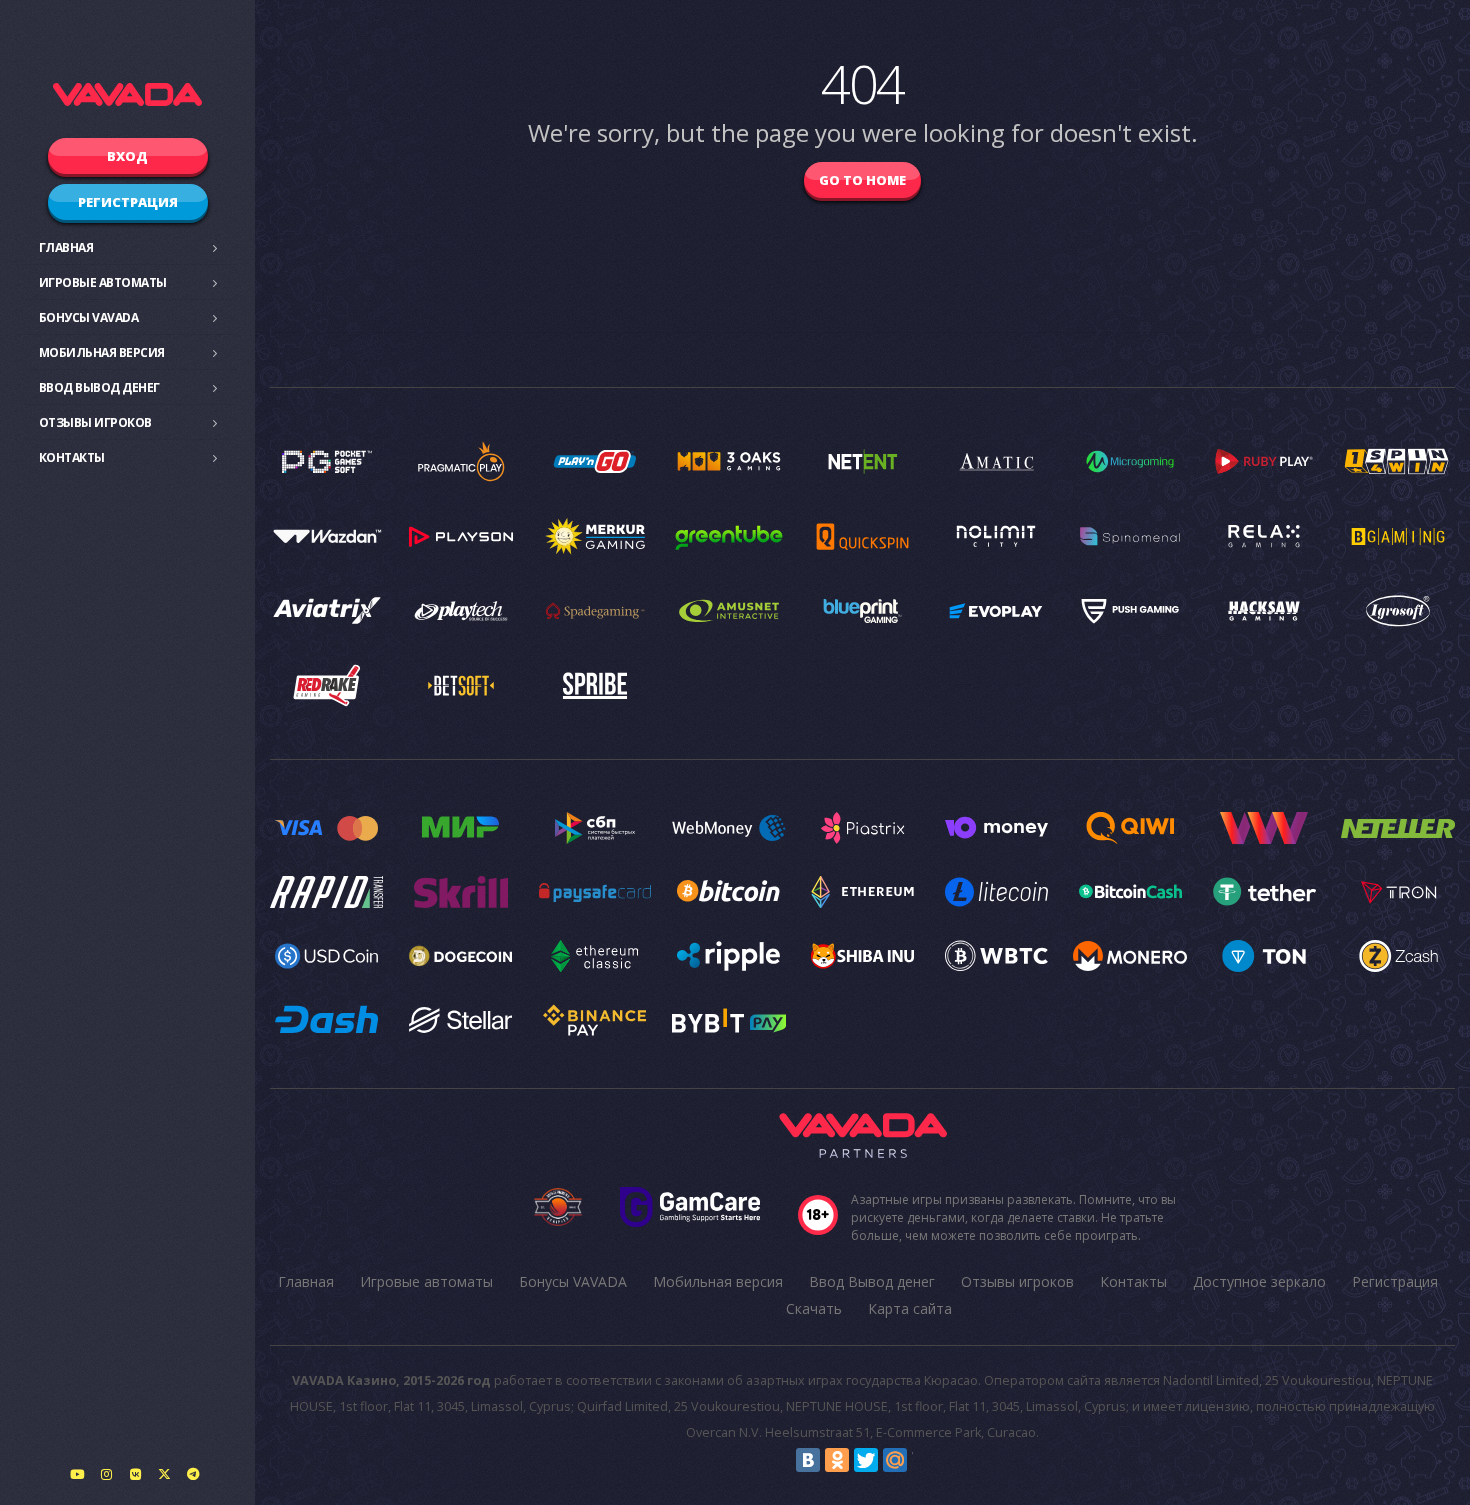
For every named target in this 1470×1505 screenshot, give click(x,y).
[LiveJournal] (924, 1460)
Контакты (72, 457)
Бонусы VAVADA (89, 317)
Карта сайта (910, 1308)
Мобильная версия (102, 352)
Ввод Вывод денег (99, 387)
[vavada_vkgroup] (135, 1474)
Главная (66, 247)
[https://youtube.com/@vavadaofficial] (77, 1474)
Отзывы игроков (95, 422)
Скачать (814, 1308)
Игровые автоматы (103, 282)
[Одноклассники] (837, 1460)
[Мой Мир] (895, 1460)
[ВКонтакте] (808, 1460)
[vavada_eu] (164, 1474)
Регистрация (128, 202)
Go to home (862, 180)
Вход (127, 156)
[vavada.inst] (106, 1474)
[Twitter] (866, 1460)
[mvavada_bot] (193, 1474)
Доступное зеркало (1259, 1281)
